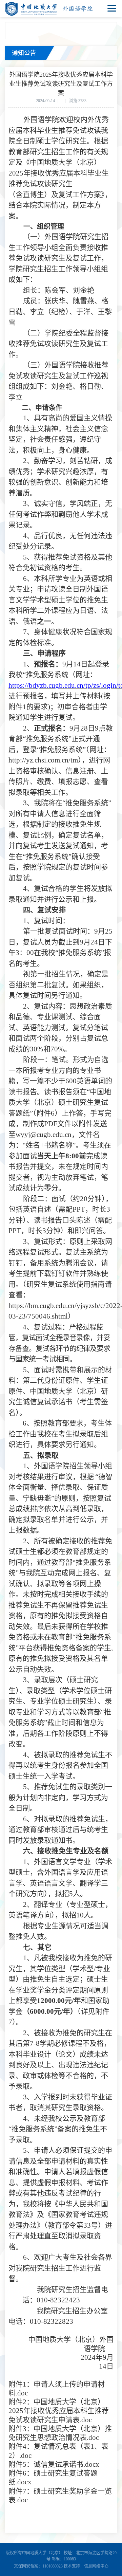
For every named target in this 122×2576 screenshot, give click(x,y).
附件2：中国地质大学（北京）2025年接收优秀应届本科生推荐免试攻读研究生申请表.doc (59, 2411)
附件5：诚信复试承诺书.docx (54, 2464)
